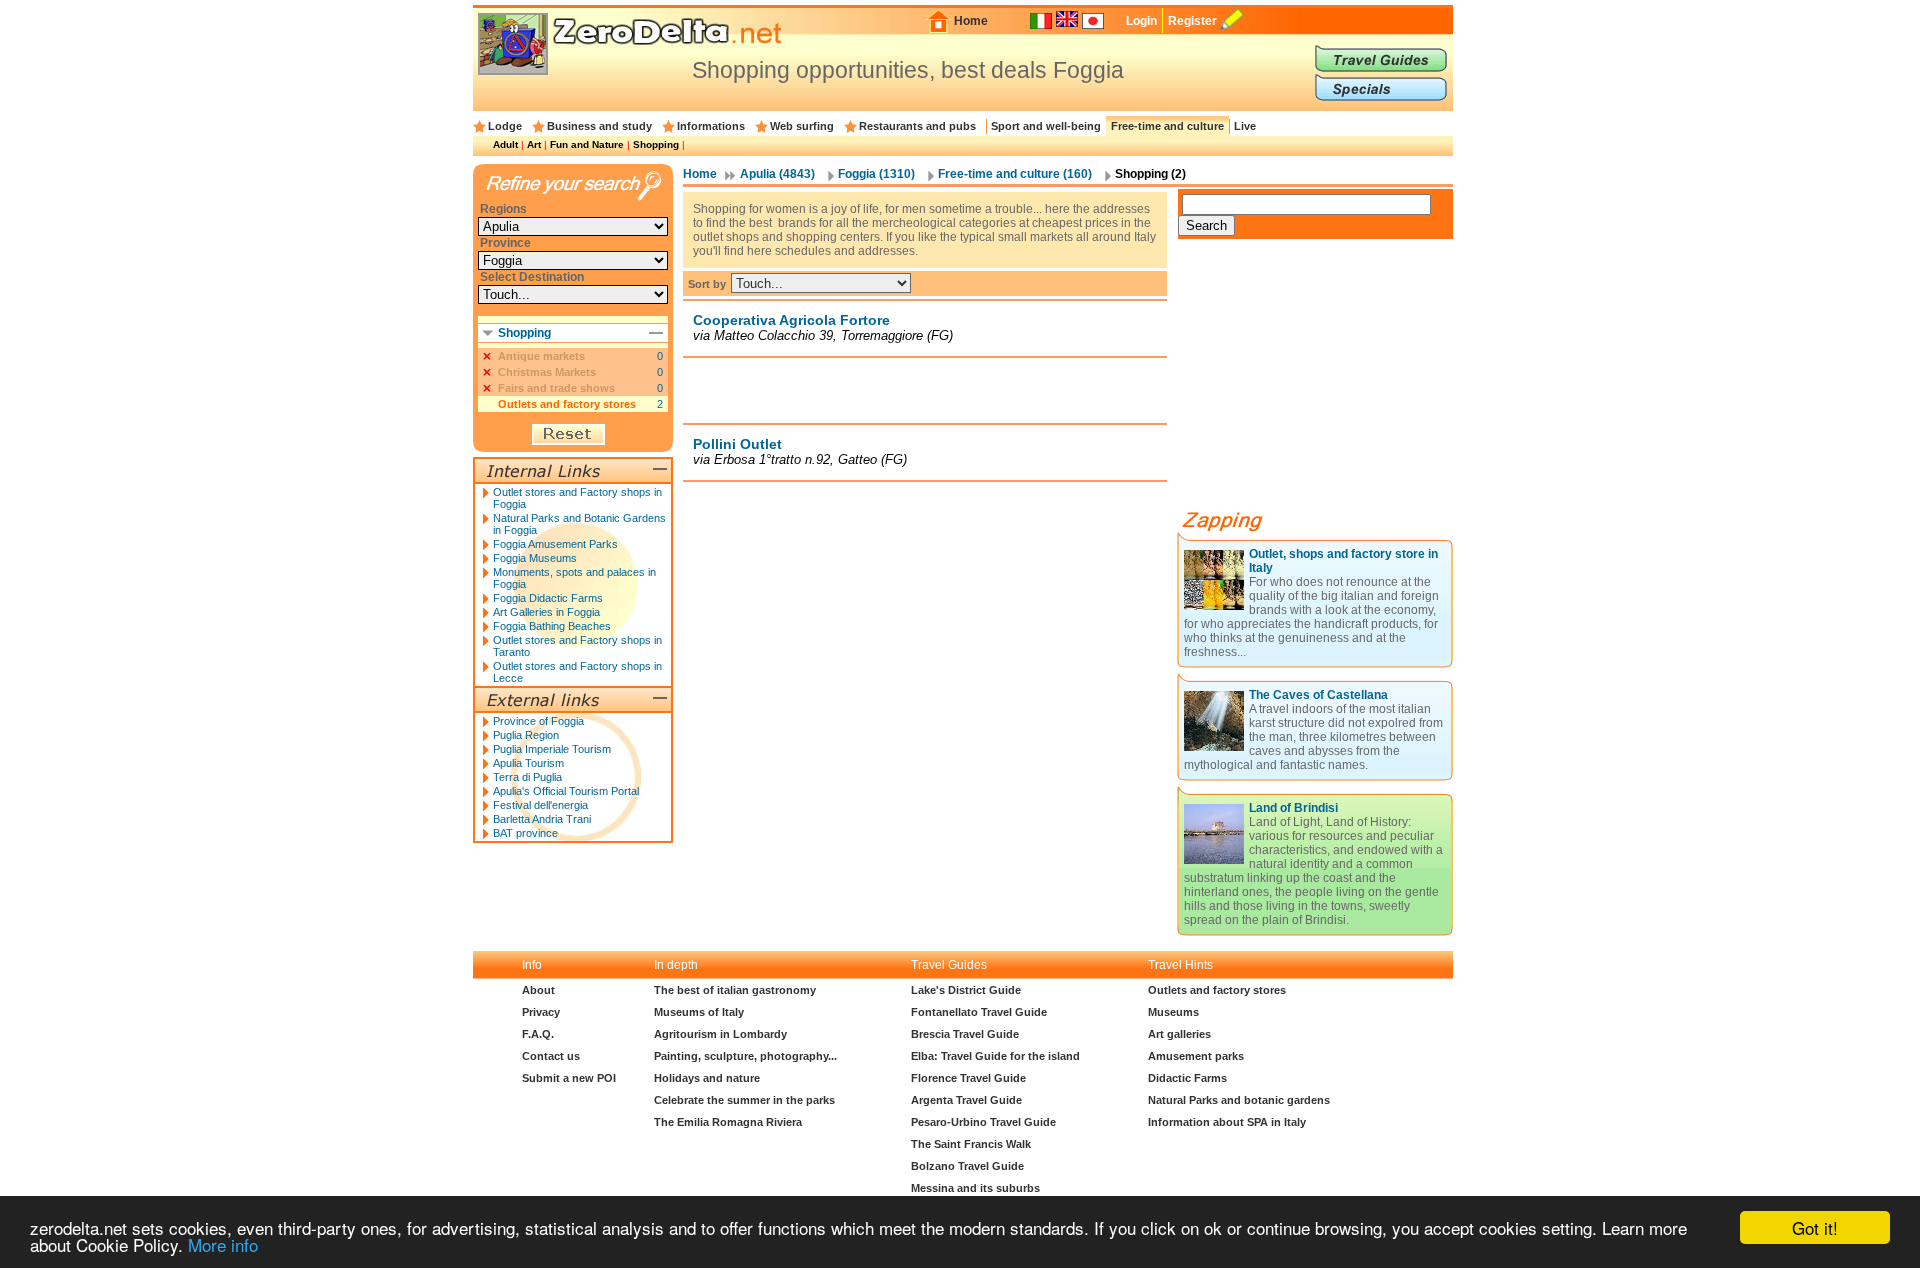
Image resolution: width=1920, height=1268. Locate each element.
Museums (1173, 1012)
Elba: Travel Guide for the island (995, 1056)
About (538, 990)
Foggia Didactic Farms (548, 598)
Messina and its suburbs (975, 1188)
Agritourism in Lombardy (720, 1034)
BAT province (525, 833)
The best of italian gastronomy (735, 990)
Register (1192, 21)
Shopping (656, 144)
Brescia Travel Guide (965, 1034)
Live (1245, 126)
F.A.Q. (538, 1034)
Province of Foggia (538, 721)
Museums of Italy (699, 1012)
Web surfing (802, 126)
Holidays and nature (707, 1078)
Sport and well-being (1046, 126)
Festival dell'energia (540, 805)
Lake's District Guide (966, 990)
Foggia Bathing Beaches (552, 626)
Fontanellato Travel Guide (979, 1012)
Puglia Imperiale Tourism (552, 749)
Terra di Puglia (527, 777)
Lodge (505, 126)
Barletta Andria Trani (542, 819)
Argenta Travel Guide (966, 1100)
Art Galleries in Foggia (546, 612)
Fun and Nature (587, 144)
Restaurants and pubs (917, 126)
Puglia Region (526, 735)
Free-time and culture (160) (1015, 174)
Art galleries (1179, 1034)
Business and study (599, 126)
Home (971, 21)
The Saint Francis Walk (971, 1144)
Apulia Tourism (528, 763)
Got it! (1815, 1227)
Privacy (541, 1012)
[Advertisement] (925, 390)
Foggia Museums (535, 558)
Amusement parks (1196, 1056)
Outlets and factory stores (567, 404)
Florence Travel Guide (968, 1078)
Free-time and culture (1167, 126)
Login (1141, 21)
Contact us (551, 1056)
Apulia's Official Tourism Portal (566, 791)
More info (223, 1244)
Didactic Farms (1187, 1078)
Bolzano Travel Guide (967, 1166)
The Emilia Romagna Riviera (728, 1122)
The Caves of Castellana (1318, 695)
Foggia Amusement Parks (555, 544)
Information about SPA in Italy (1227, 1122)
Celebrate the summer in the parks (744, 1100)
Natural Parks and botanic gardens (1239, 1100)
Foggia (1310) (876, 174)
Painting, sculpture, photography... (745, 1056)
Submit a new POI (569, 1078)
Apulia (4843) (777, 174)
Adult (505, 144)
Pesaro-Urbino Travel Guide (983, 1122)
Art (534, 144)
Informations (711, 126)
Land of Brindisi (1293, 808)
